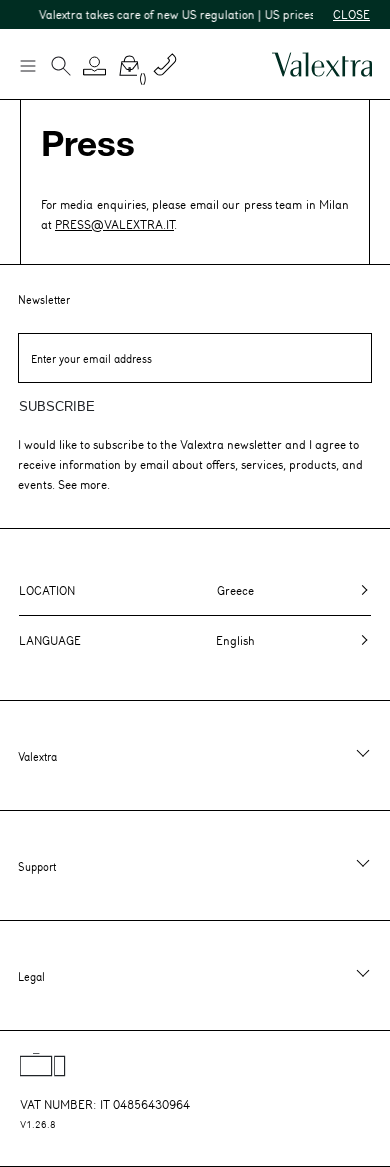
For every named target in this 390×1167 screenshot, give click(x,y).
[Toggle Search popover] (61, 68)
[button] (95, 66)
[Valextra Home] (322, 64)
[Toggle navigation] (27, 65)
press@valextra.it (114, 224)
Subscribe (57, 406)
